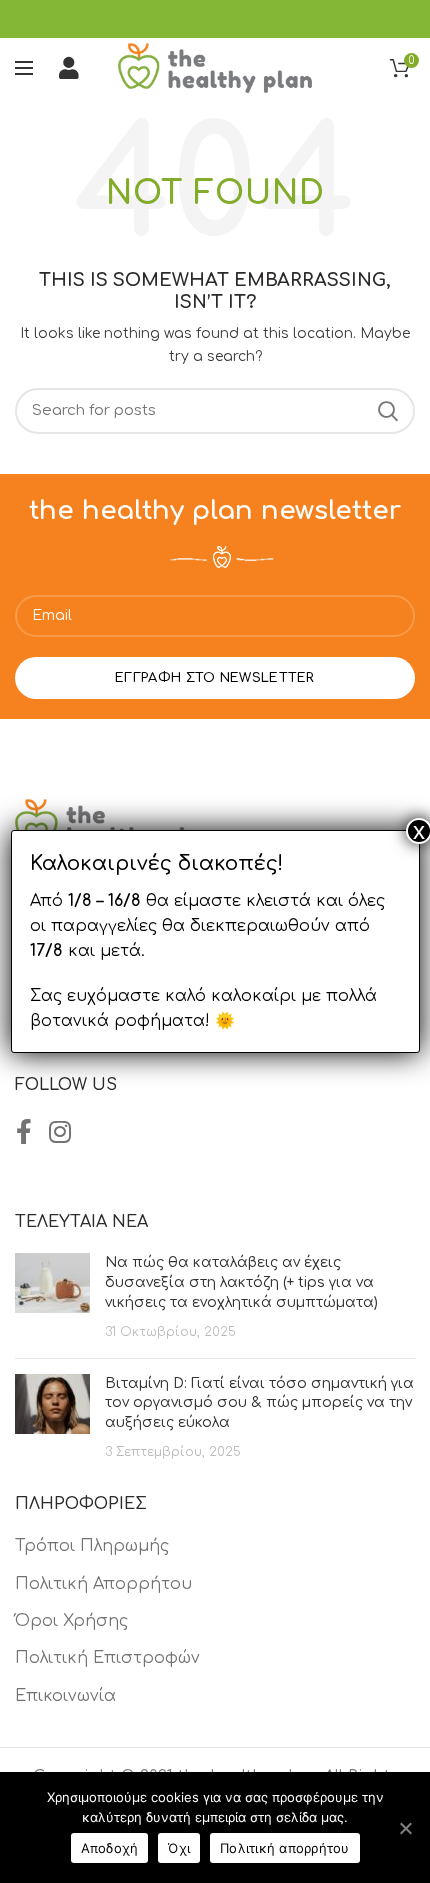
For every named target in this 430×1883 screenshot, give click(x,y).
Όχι (179, 1848)
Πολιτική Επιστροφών (107, 1658)
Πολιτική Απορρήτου (103, 1584)
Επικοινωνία (65, 1696)
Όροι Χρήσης (71, 1621)
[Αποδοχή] (405, 1828)
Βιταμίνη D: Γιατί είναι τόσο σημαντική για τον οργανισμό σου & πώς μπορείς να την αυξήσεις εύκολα (259, 1403)
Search (388, 411)
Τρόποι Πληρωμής (92, 1546)
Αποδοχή (110, 1848)
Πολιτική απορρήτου (285, 1848)
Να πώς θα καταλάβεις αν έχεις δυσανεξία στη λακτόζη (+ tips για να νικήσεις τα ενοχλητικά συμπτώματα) (241, 1282)
